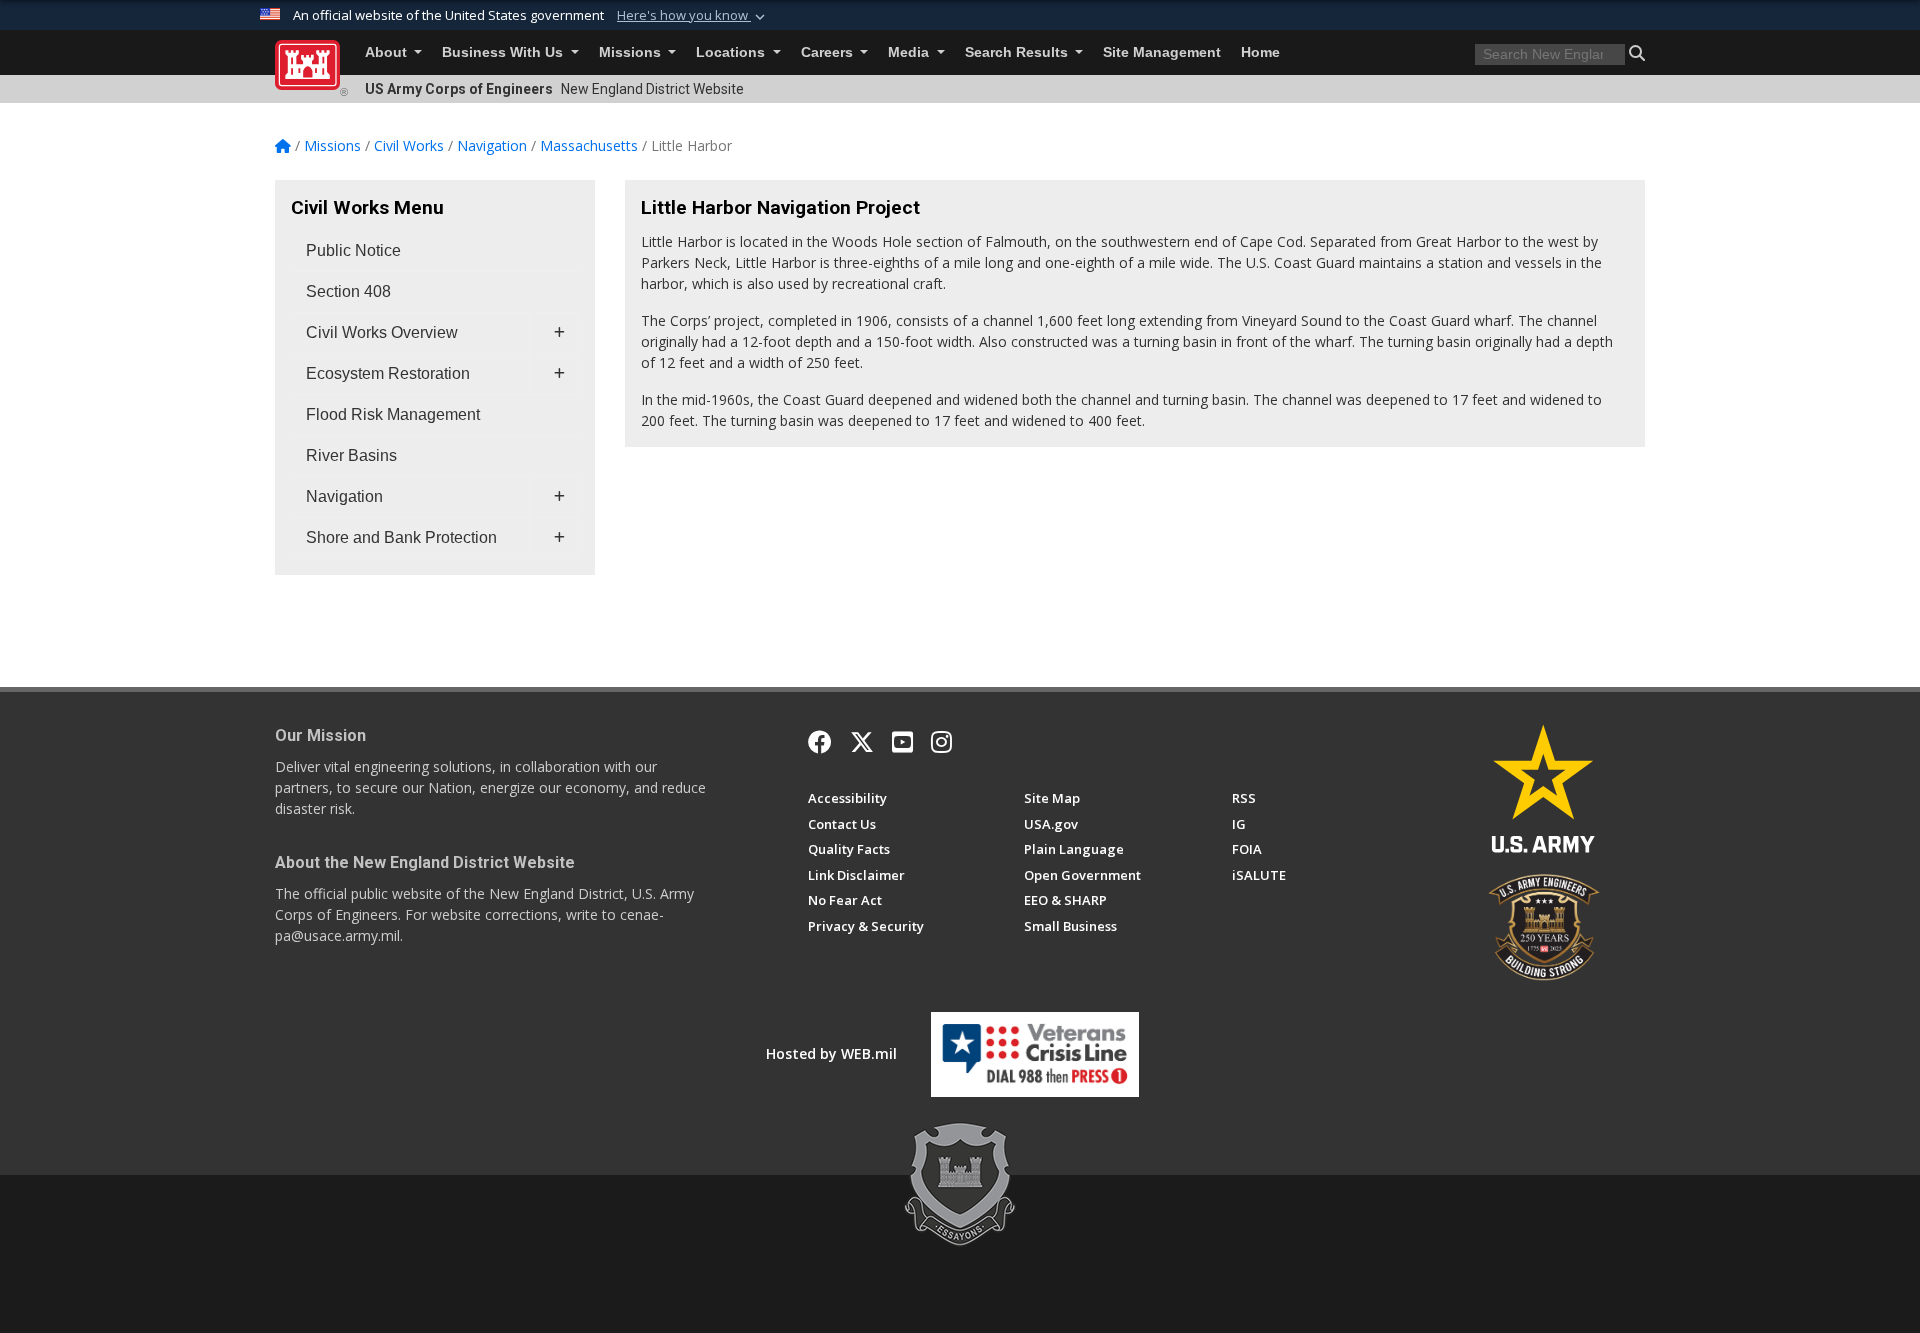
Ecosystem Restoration (388, 373)
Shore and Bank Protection (401, 537)
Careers (829, 52)
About (388, 52)
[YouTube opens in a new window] (902, 742)
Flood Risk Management (393, 414)
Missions (632, 52)
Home (1260, 52)
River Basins (351, 455)
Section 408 (348, 291)
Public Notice (353, 250)
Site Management (1162, 52)
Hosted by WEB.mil (831, 1053)
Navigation (344, 496)
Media (910, 52)
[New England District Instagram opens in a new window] (941, 742)
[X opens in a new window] (862, 742)
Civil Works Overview (382, 332)
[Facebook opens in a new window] (820, 742)
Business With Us (504, 52)
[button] (693, 16)
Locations (732, 52)
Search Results (1018, 52)
